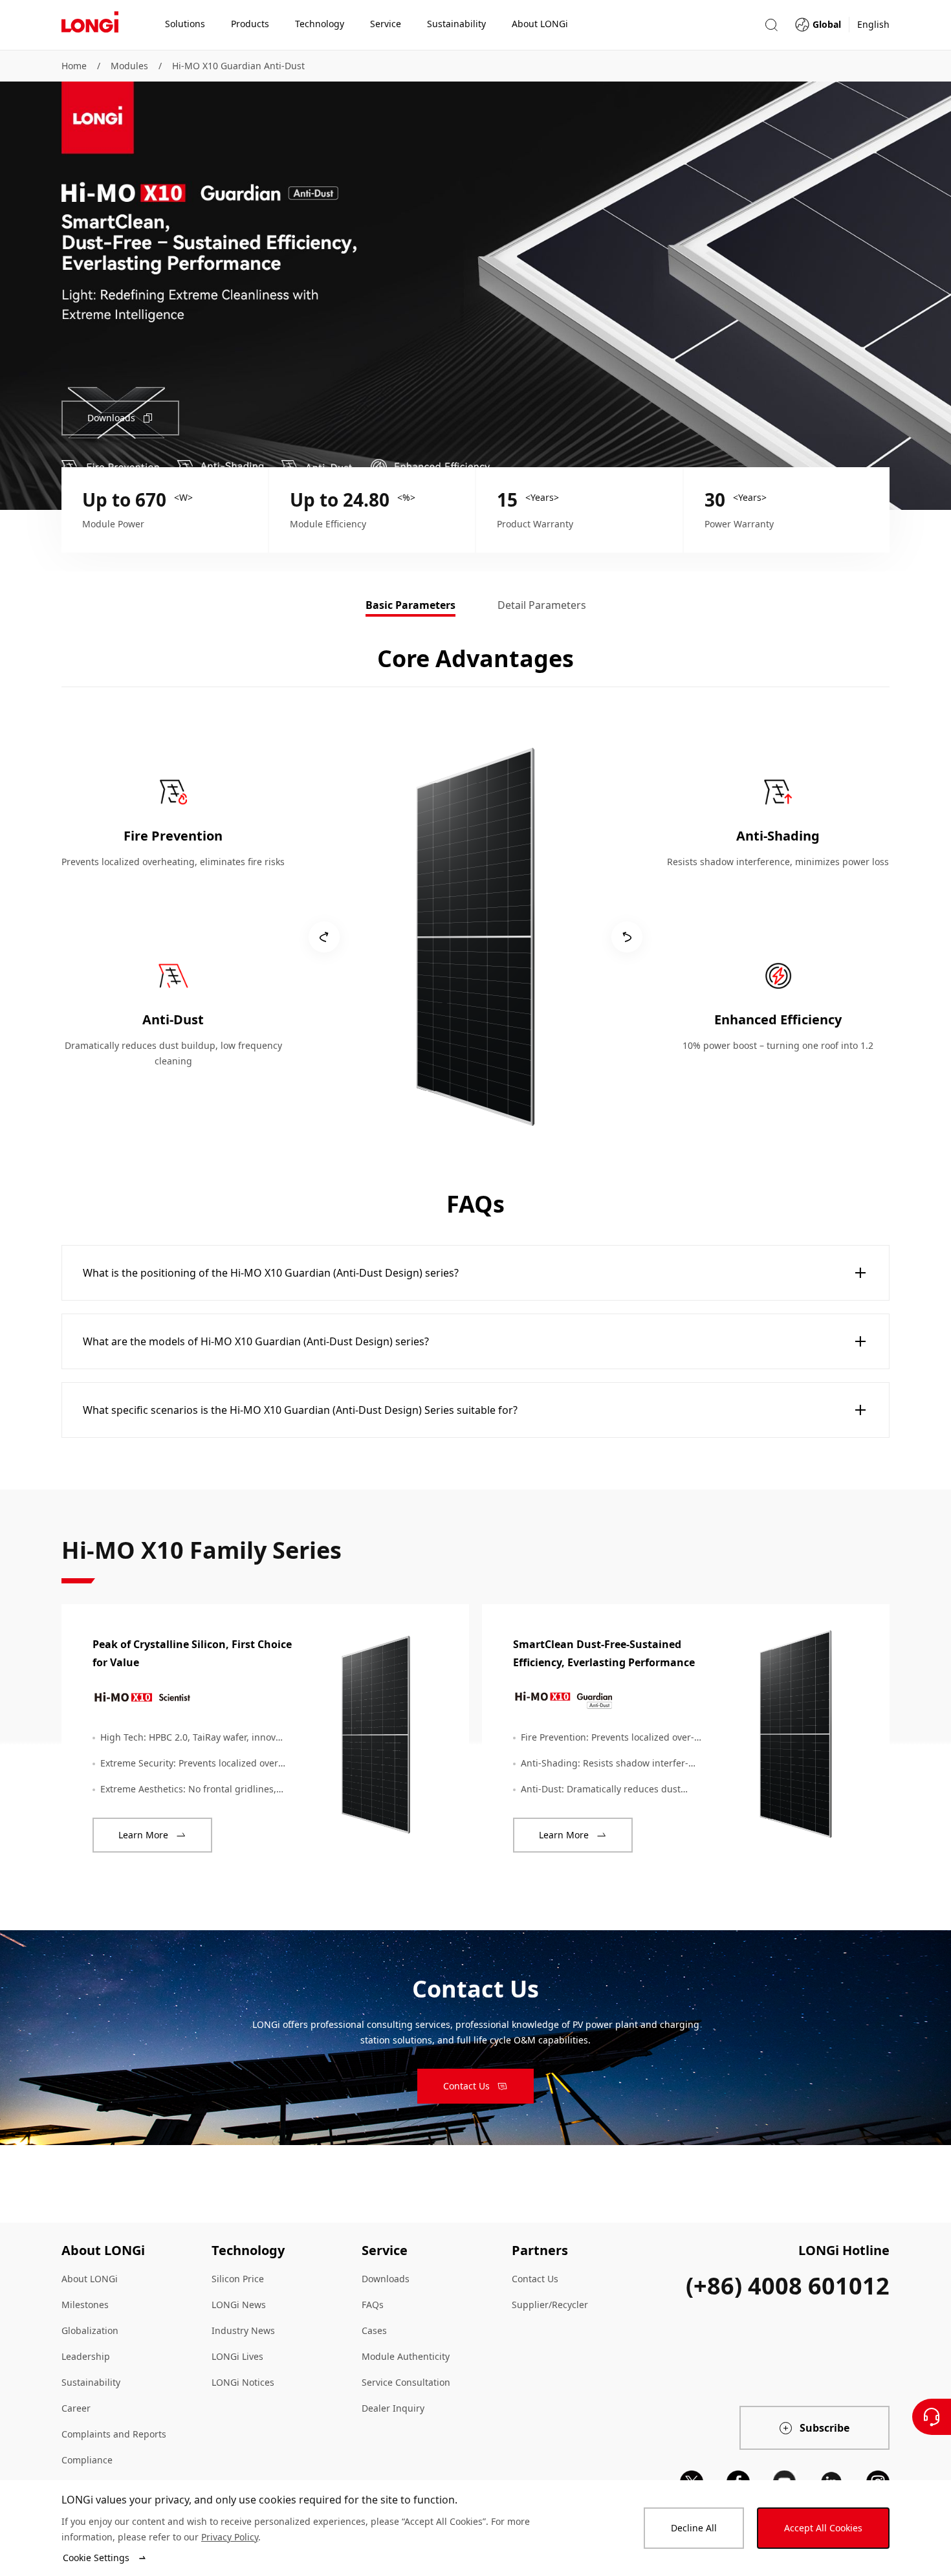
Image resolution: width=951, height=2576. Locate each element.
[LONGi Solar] (90, 25)
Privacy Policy (230, 2537)
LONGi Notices (243, 2382)
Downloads (386, 2279)
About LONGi (90, 2279)
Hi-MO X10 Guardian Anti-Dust (238, 66)
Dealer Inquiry (393, 2408)
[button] (771, 25)
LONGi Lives (237, 2356)
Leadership (86, 2356)
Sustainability (91, 2382)
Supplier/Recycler (550, 2305)
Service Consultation (406, 2382)
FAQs (373, 2305)
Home (74, 66)
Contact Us (535, 2279)
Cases (374, 2330)
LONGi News (239, 2305)
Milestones (85, 2305)
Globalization (90, 2330)
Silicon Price (238, 2279)
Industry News (243, 2330)
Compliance (87, 2460)
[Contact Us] (932, 2417)
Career (76, 2408)
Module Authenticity (406, 2356)
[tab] (410, 606)
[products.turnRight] (627, 937)
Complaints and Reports (114, 2434)
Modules (129, 66)
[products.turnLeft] (324, 937)
